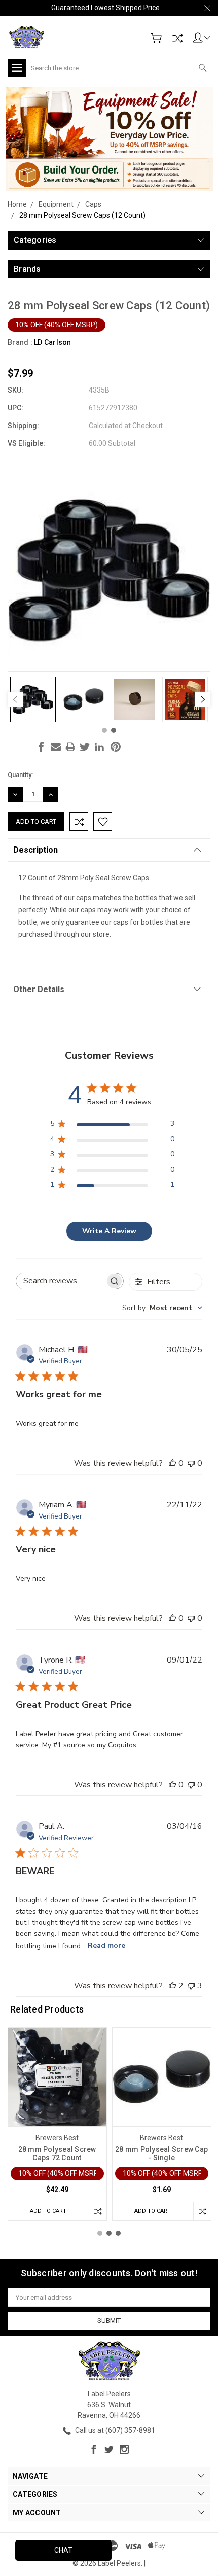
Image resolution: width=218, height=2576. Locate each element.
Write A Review (109, 1231)
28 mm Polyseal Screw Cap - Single (161, 2154)
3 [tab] (118, 2233)
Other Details (39, 989)
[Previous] (15, 699)
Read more (106, 1945)
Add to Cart (48, 2211)
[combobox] (162, 1308)
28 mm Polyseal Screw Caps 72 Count (57, 2154)
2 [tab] (114, 730)
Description (35, 850)
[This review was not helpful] (191, 1986)
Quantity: (20, 775)
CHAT (63, 2550)
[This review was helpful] (172, 1986)
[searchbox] (61, 1281)
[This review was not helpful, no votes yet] (191, 1463)
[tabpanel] (33, 699)
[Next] (203, 699)
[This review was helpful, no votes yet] (172, 1463)
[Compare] (177, 38)
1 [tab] (104, 730)
